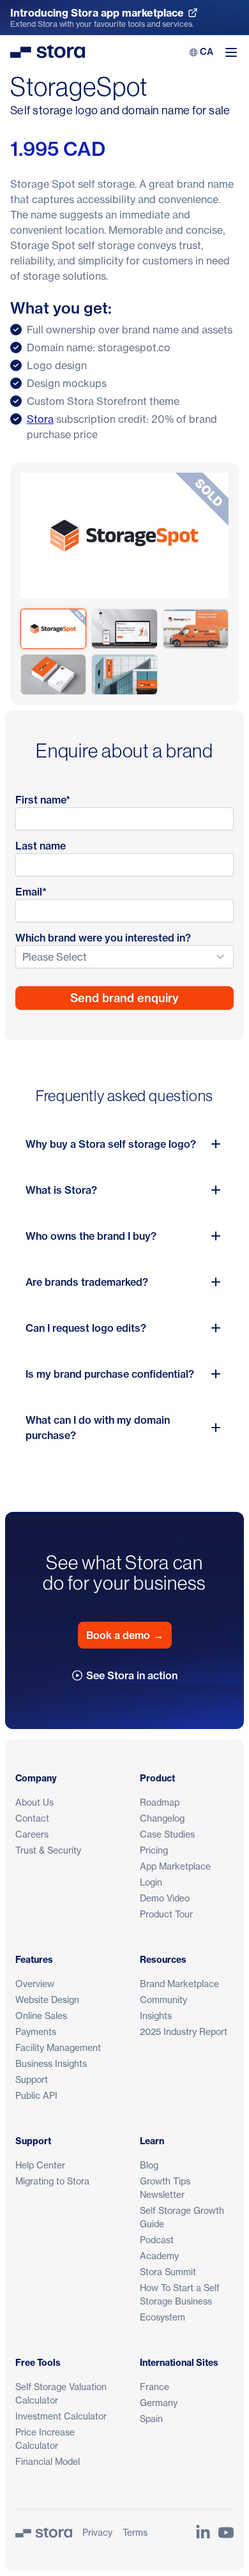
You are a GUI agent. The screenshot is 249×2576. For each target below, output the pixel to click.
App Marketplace (175, 1866)
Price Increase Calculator (45, 2439)
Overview (35, 1984)
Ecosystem (162, 2317)
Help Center (40, 2165)
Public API (36, 2095)
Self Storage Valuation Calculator (61, 2393)
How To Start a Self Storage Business (180, 2294)
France (155, 2387)
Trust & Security (48, 1850)
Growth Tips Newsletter (165, 2188)
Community (163, 2000)
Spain (151, 2419)
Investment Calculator (61, 2416)
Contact (32, 1818)
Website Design (47, 2000)
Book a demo (125, 1635)
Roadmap (160, 1802)
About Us (34, 1802)
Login (151, 1882)
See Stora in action (132, 1675)
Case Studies (167, 1834)
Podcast (157, 2240)
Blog (149, 2165)
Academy (159, 2256)
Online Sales (41, 2016)
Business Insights (51, 2063)
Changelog (162, 1818)
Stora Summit (168, 2272)
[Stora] (44, 2533)
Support (32, 2079)
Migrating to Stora (52, 2181)
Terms (135, 2532)
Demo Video (165, 1898)
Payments (36, 2031)
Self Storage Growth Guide (182, 2217)
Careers (32, 1834)
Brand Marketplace (179, 1984)
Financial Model (48, 2461)
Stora (40, 419)
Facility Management (58, 2047)
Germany (159, 2403)
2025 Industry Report (184, 2031)
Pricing (154, 1850)
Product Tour (166, 1914)
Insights (156, 2016)
